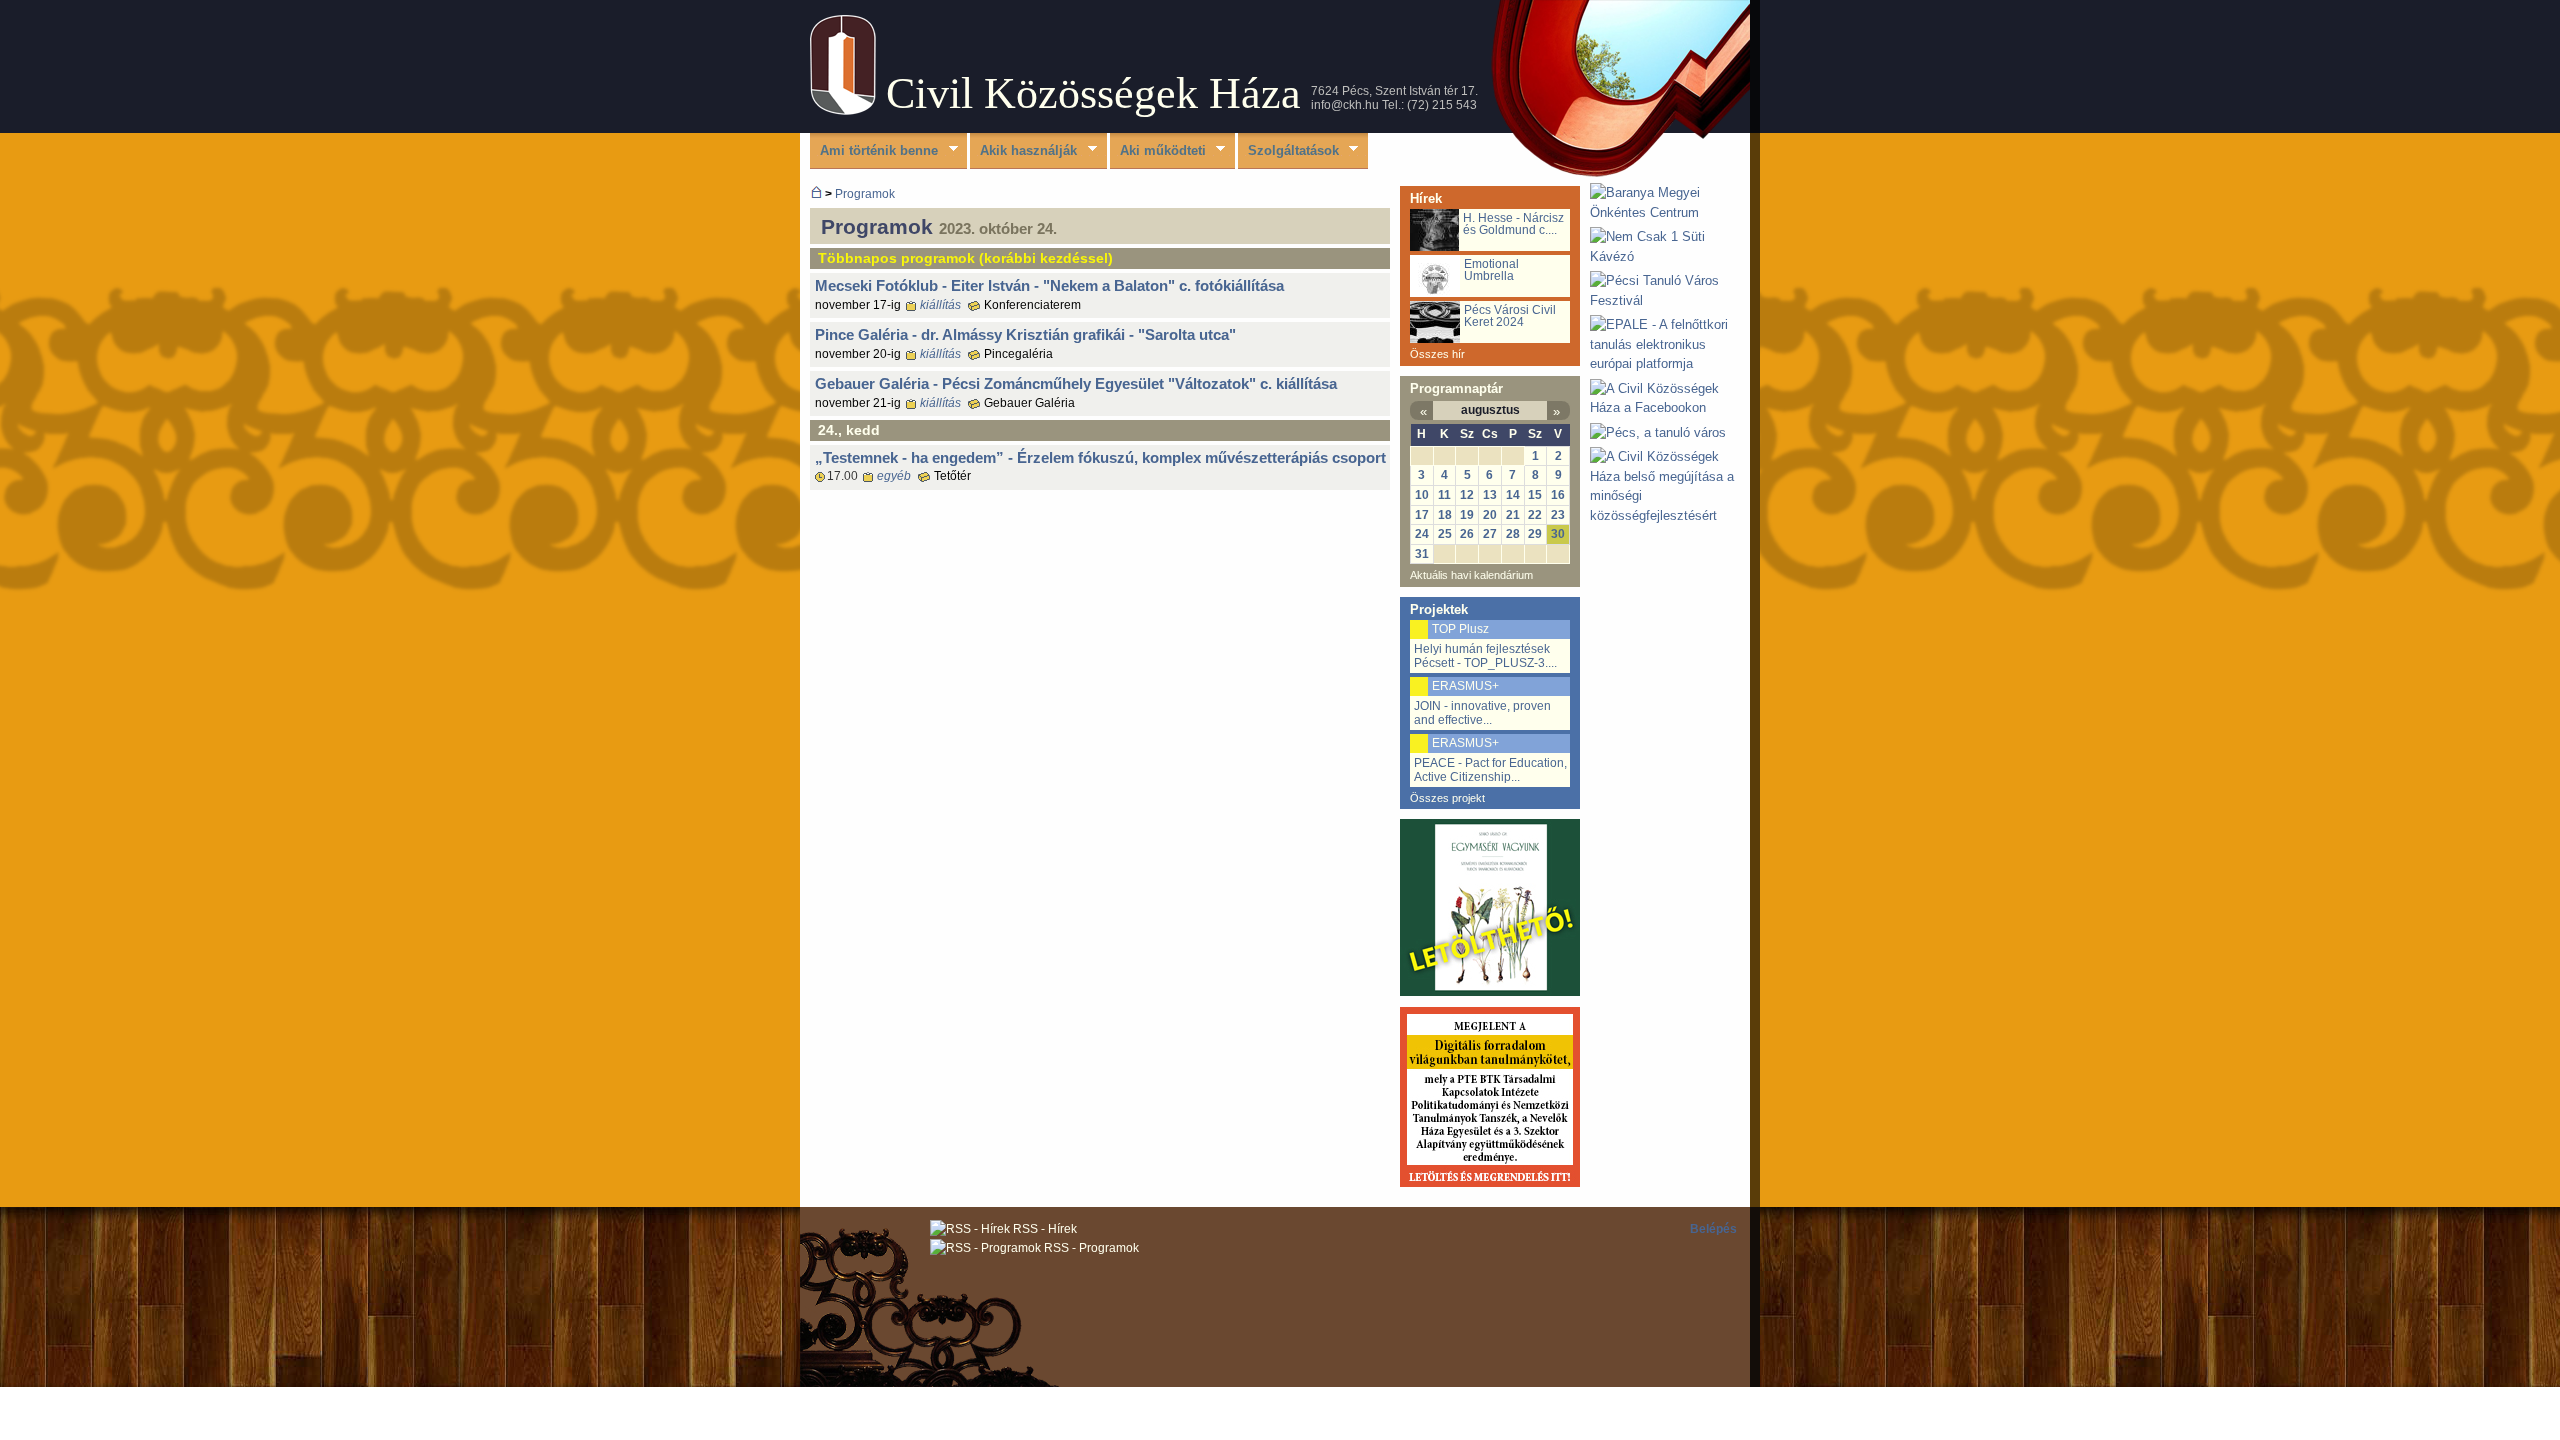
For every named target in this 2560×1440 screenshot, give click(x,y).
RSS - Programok (1090, 1248)
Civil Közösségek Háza (1093, 93)
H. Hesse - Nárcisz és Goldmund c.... (1513, 224)
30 (1558, 534)
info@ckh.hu (1345, 105)
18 (1445, 515)
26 (1467, 534)
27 (1490, 534)
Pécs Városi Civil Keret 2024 (1510, 316)
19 (1467, 515)
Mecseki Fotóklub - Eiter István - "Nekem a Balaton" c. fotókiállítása (1049, 285)
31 (1422, 554)
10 (1422, 495)
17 (1422, 515)
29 (1535, 534)
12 (1467, 495)
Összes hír (1437, 354)
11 (1444, 495)
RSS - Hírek (1043, 1229)
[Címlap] (843, 110)
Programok (865, 193)
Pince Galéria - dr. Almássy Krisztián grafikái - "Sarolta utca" (1025, 334)
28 (1513, 534)
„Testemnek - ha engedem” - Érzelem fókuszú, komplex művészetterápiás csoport (1100, 457)
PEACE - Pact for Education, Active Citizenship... (1490, 770)
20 (1490, 515)
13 (1490, 495)
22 (1535, 515)
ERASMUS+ (1465, 686)
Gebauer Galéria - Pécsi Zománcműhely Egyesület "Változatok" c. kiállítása (1076, 383)
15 (1535, 495)
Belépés (1713, 1229)
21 (1513, 515)
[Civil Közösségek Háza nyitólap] (816, 193)
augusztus (1490, 410)
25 (1445, 534)
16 (1558, 495)
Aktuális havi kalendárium (1471, 575)
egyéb (894, 476)
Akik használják (1023, 151)
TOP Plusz (1460, 629)
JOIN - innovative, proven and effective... (1482, 713)
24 (1422, 534)
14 (1513, 495)
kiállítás (940, 305)
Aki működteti (1158, 151)
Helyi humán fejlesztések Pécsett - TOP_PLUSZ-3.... (1485, 656)
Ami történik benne (874, 151)
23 (1558, 515)
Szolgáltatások (1288, 151)
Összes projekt (1447, 798)
